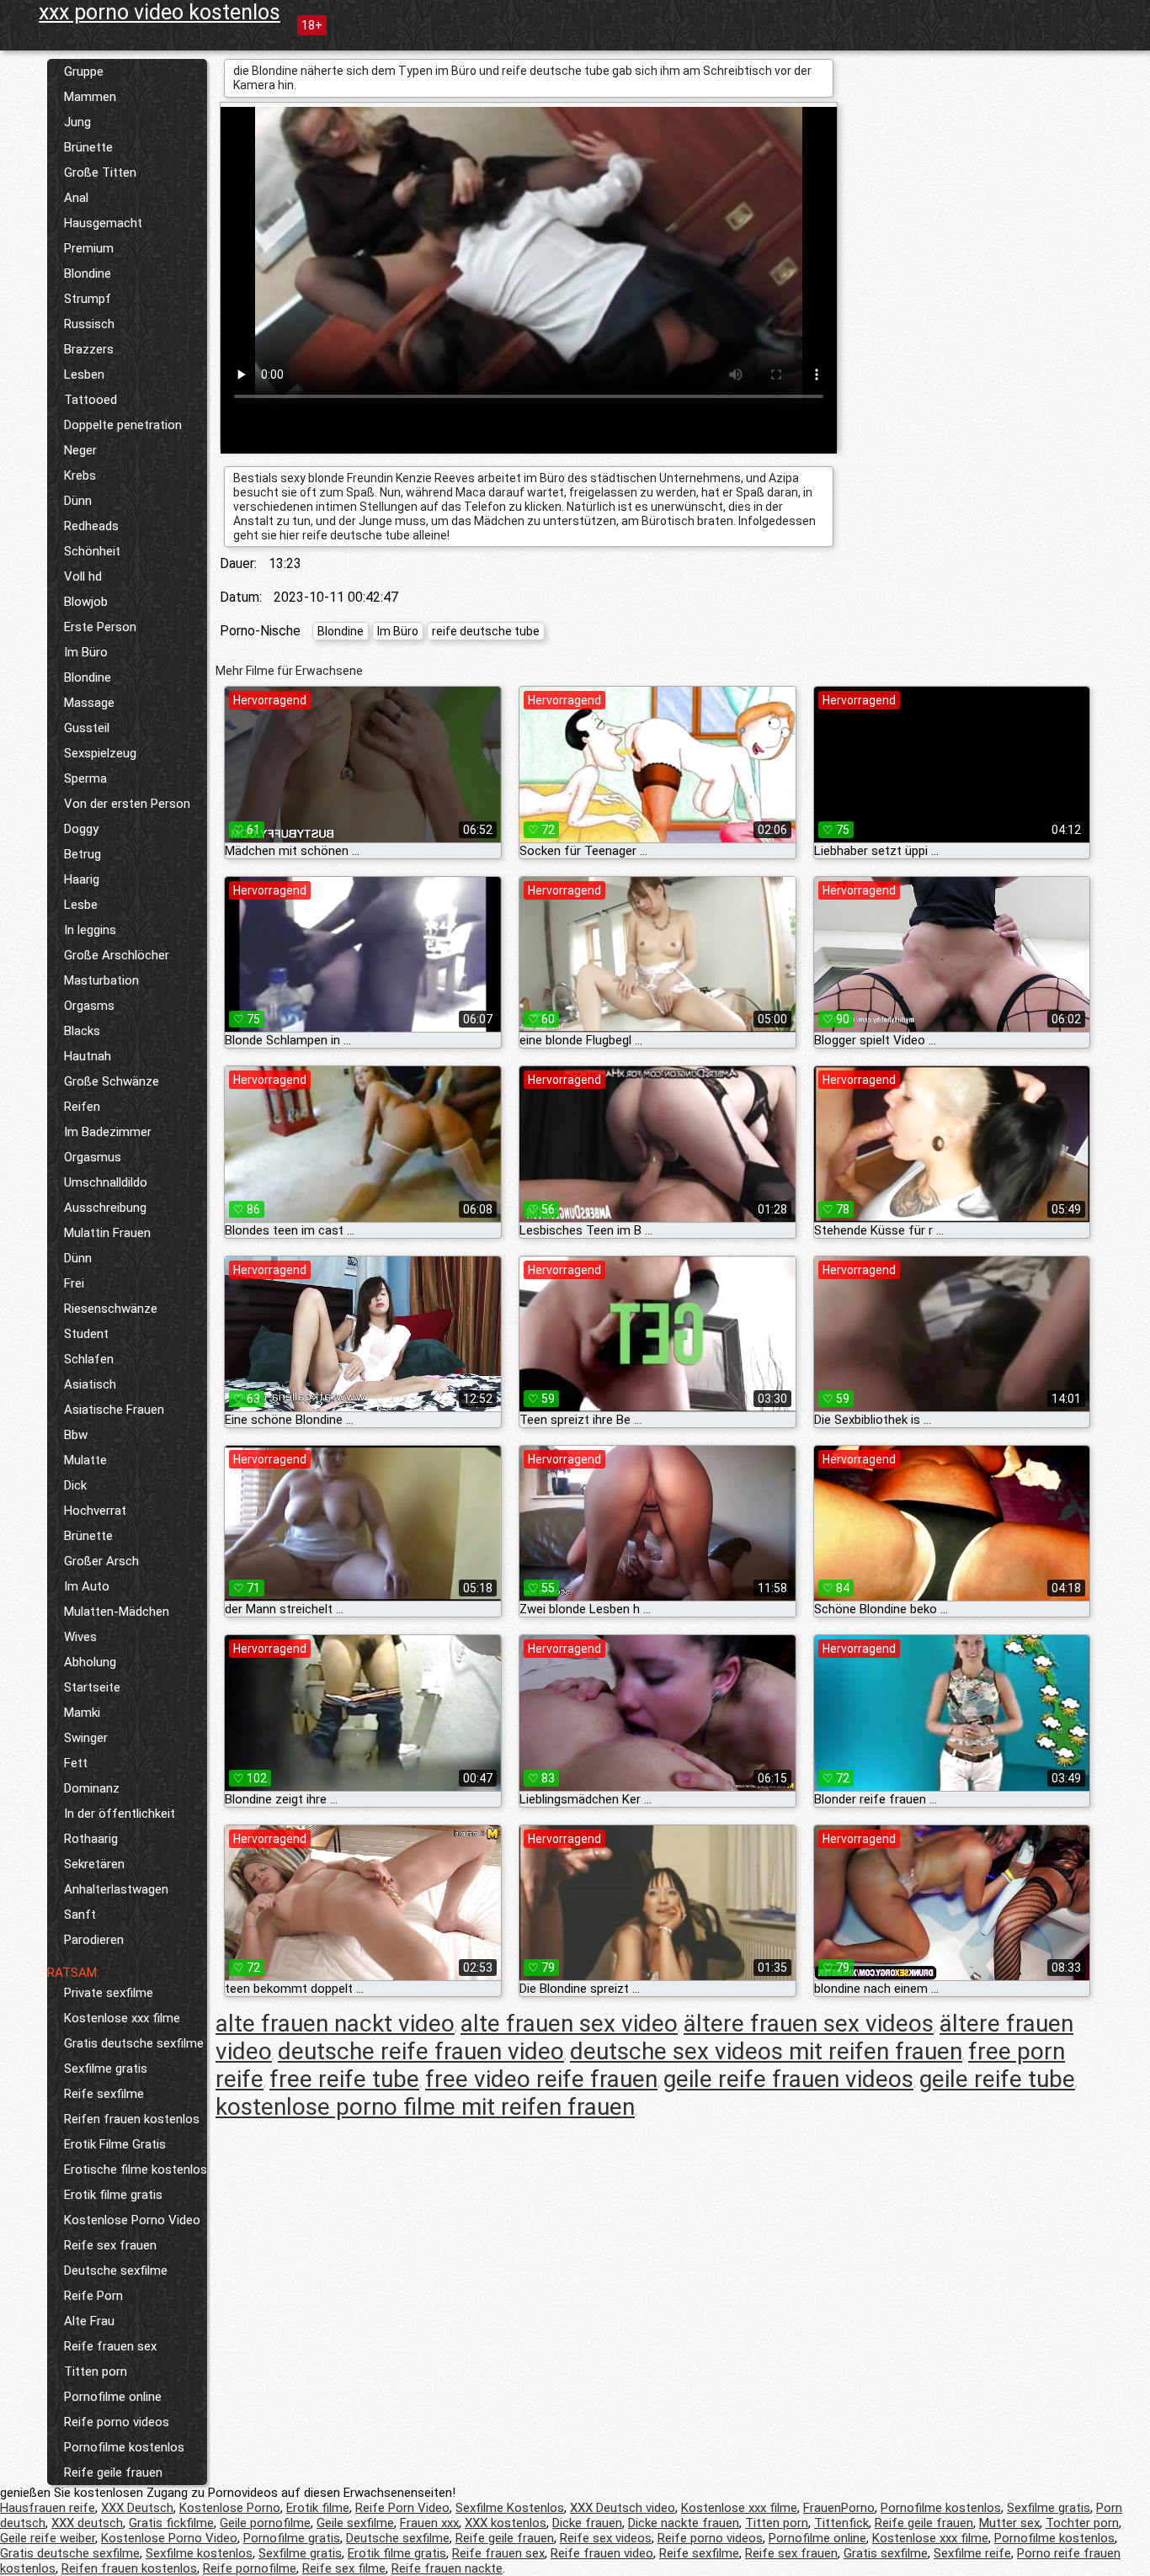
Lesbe (81, 905)
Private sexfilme (109, 1993)
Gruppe (84, 72)
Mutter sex (1009, 2523)
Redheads (91, 526)
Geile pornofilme (265, 2523)
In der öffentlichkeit (120, 1814)
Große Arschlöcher (117, 955)
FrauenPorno (839, 2508)
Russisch (89, 324)
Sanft (80, 1915)
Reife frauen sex (110, 2346)
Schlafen (89, 1359)
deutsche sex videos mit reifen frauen (766, 2051)
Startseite (92, 1687)
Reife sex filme (344, 2568)
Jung (77, 122)
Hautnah (88, 1056)
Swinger (86, 1738)
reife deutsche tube (486, 631)
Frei (74, 1283)
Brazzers (89, 349)
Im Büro (86, 652)
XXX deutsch (87, 2523)
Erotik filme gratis (113, 2195)
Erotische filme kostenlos (136, 2170)
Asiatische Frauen (114, 1410)
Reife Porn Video (402, 2508)
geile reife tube (997, 2079)
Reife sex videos (606, 2538)
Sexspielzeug (100, 753)
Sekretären (94, 1864)
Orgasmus (93, 1157)
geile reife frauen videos (788, 2079)
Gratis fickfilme (171, 2523)
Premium (89, 248)
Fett (76, 1763)
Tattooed (91, 400)
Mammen (90, 97)
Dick (75, 1485)
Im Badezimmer (108, 1132)
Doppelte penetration (123, 425)
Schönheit (92, 551)
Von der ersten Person (127, 804)
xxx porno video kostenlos (160, 12)
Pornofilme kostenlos (124, 2447)
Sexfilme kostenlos (199, 2553)
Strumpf (88, 299)
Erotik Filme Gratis (115, 2144)
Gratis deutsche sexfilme (134, 2043)
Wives (80, 1637)
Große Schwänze (112, 1081)
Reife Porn (93, 2296)
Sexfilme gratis (106, 2069)
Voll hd (83, 576)
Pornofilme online (113, 2397)
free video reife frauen (541, 2079)
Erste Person (100, 627)
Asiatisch (90, 1384)
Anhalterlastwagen (116, 1889)
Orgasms (89, 1006)
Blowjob (86, 602)
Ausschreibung (105, 1208)
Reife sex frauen (110, 2245)
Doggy (81, 829)
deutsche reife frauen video (421, 2051)
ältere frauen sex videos (809, 2024)
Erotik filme (318, 2508)
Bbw (76, 1435)
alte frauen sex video (569, 2024)
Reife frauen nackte (447, 2568)
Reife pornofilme (250, 2568)
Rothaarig (91, 1839)
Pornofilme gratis (292, 2538)
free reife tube (344, 2079)
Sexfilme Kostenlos (510, 2508)
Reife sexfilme (104, 2094)
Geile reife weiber (48, 2538)
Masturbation (101, 980)
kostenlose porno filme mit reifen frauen (425, 2107)
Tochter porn (1082, 2523)
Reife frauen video (602, 2553)
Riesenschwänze (111, 1309)
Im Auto (87, 1586)
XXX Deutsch (137, 2508)
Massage (89, 703)
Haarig (82, 879)
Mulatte (85, 1460)
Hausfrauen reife (48, 2508)
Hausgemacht (103, 223)
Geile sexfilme (355, 2523)
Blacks (82, 1031)
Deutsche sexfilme (116, 2271)
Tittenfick (841, 2523)
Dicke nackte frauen (684, 2523)
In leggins (90, 930)
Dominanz (92, 1788)
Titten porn (96, 2372)
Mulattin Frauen (107, 1233)
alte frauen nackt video (335, 2024)
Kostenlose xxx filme (122, 2018)
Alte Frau (89, 2321)
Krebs (80, 475)
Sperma (85, 778)
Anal (76, 198)
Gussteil (87, 728)
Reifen (82, 1107)
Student (86, 1334)
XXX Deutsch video (623, 2508)
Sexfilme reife (972, 2553)
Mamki (82, 1713)
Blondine (88, 274)
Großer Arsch (101, 1561)
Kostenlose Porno (230, 2508)
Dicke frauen (587, 2523)
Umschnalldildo (106, 1182)
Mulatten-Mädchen (117, 1612)
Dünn (78, 501)
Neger (80, 450)
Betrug (83, 854)
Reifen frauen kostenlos (132, 2119)
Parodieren (94, 1940)
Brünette (88, 147)
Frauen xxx (429, 2523)
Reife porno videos (117, 2422)
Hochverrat (95, 1511)
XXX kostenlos (506, 2523)
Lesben (84, 374)
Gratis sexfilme (886, 2553)
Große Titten (100, 173)
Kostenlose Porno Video (132, 2220)
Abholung (90, 1662)
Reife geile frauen (113, 2472)
